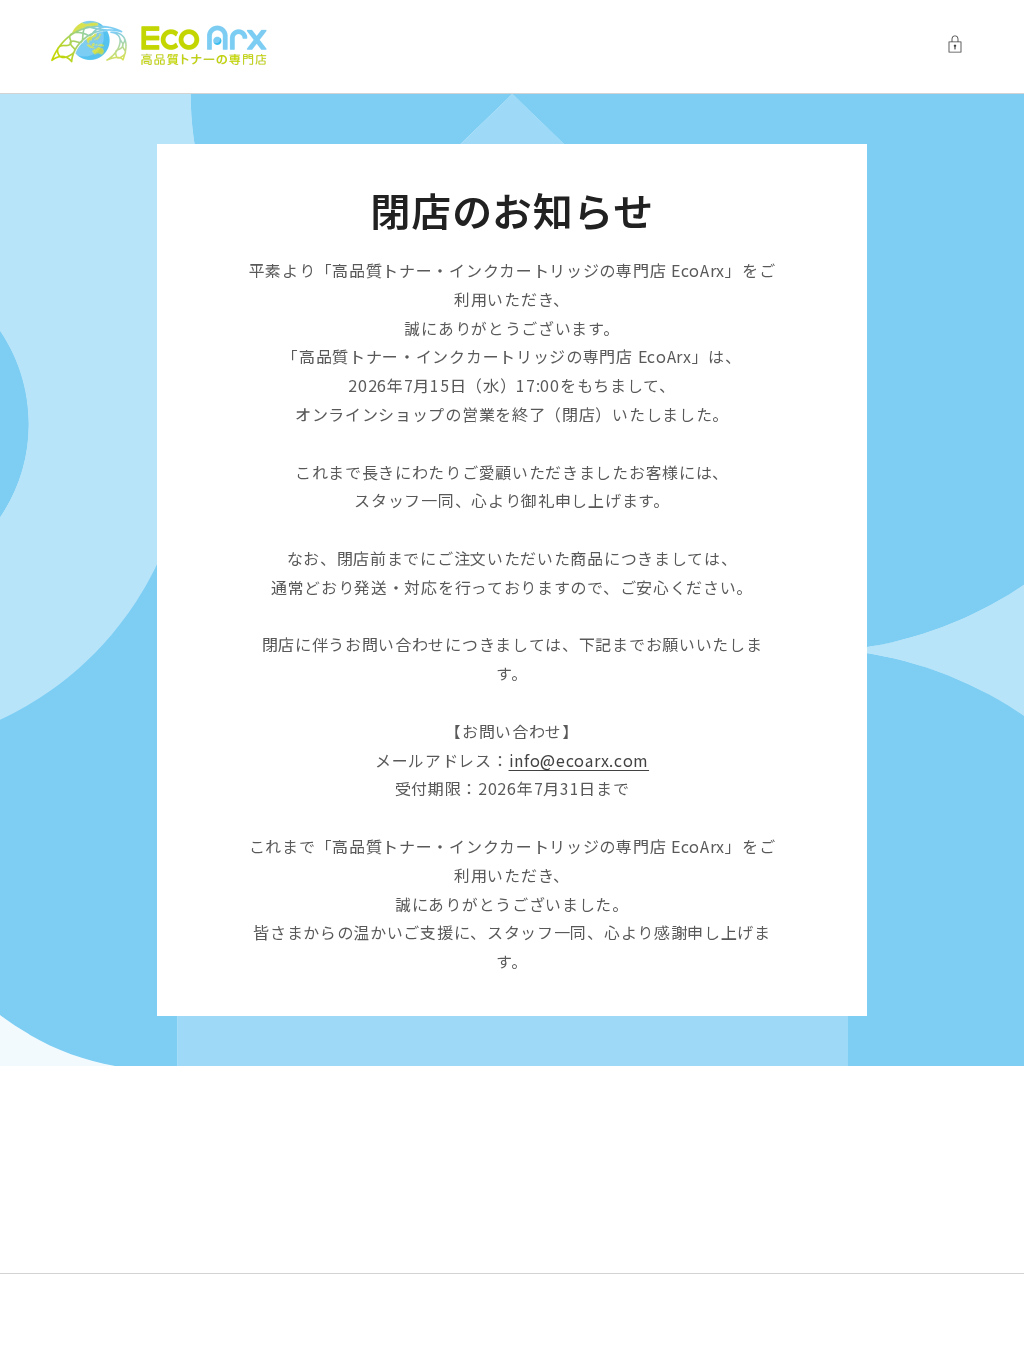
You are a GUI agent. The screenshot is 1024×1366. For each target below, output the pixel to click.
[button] (960, 44)
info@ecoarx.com (579, 760)
